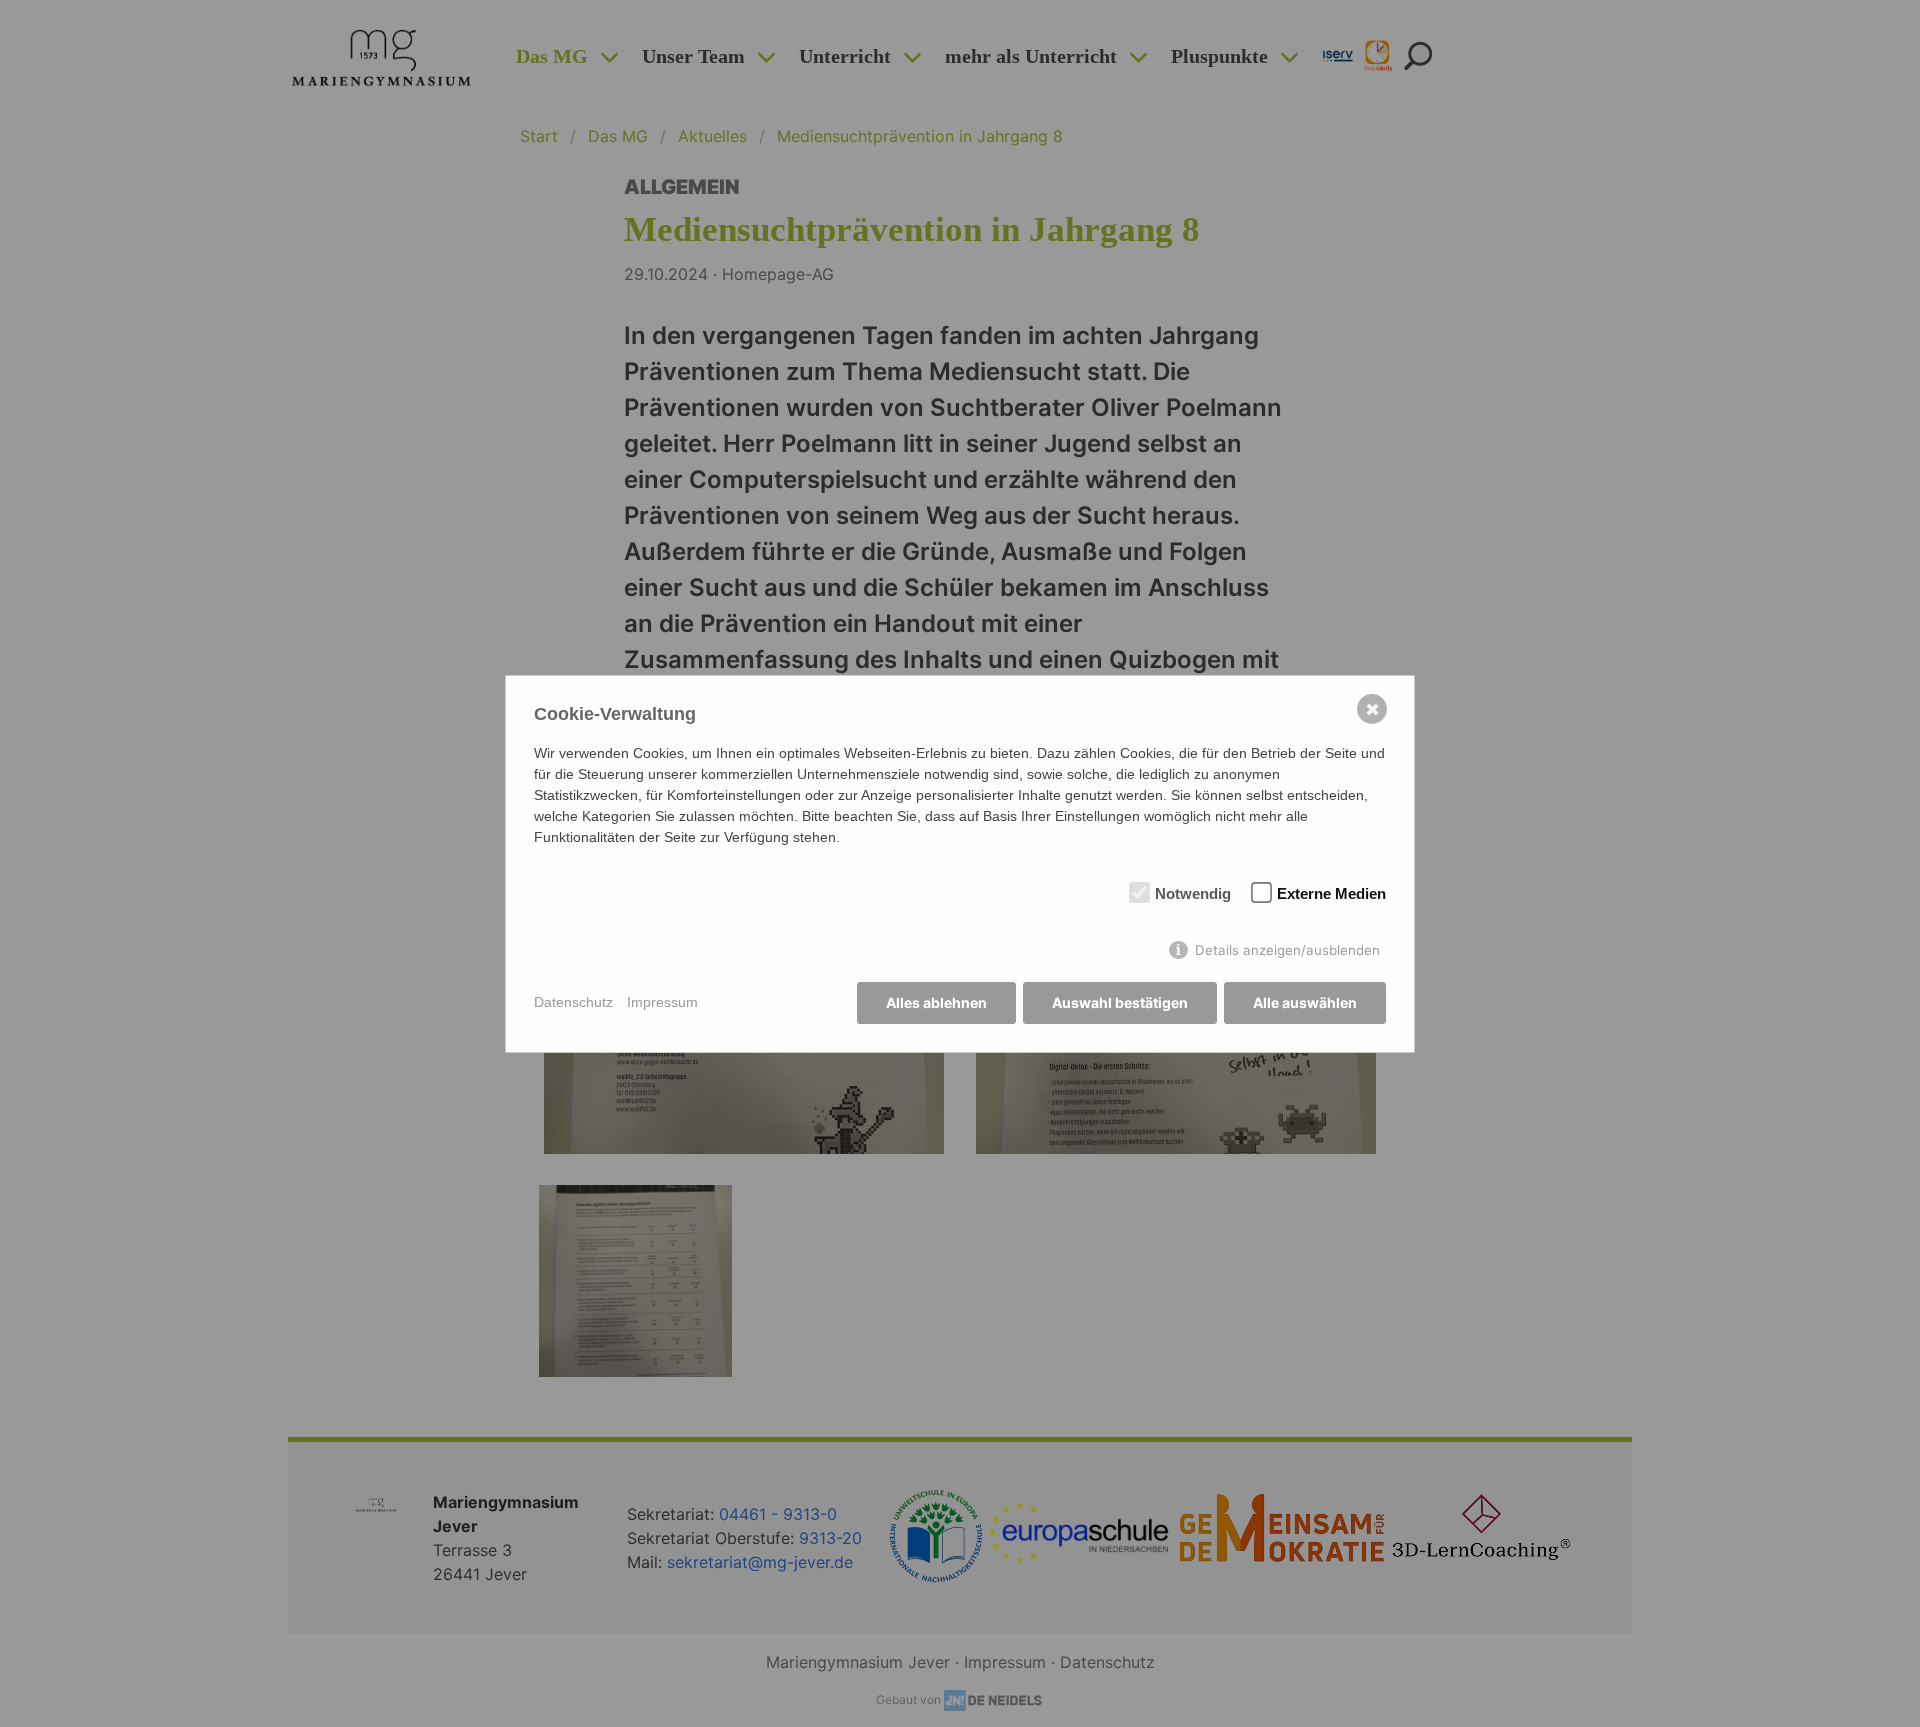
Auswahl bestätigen (1120, 1002)
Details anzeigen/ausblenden (1287, 950)
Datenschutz (573, 1002)
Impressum (662, 1002)
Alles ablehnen (936, 1002)
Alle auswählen (1305, 1002)
